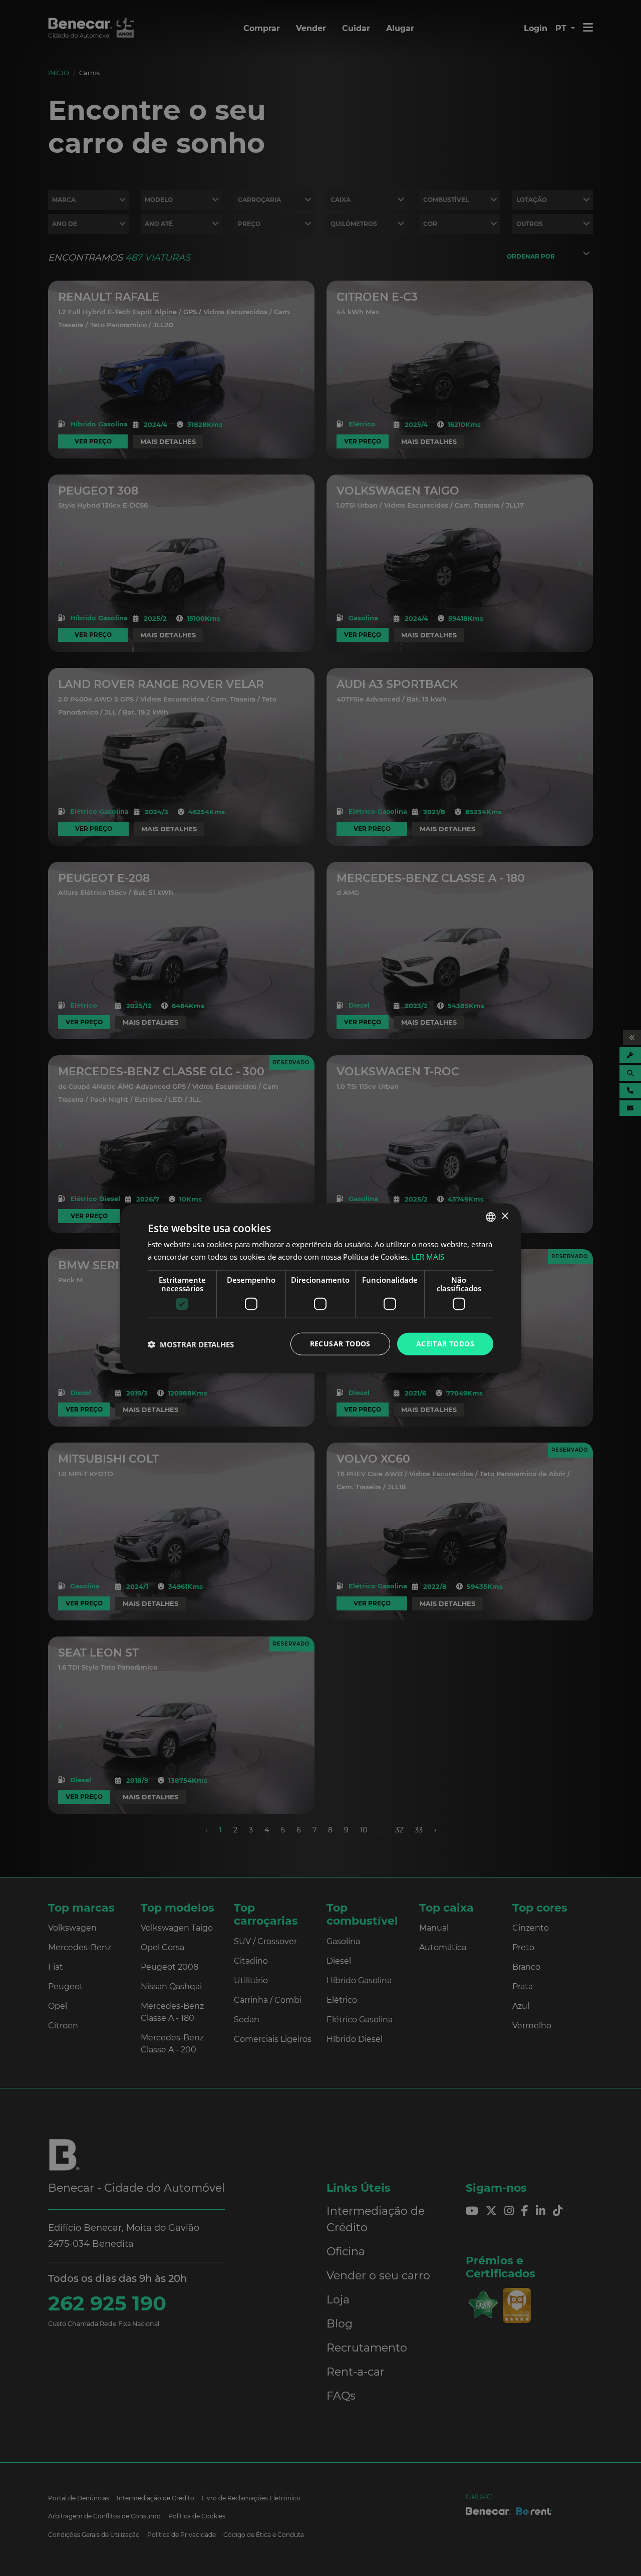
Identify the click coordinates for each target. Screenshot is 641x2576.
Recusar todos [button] (340, 1344)
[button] (191, 1344)
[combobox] (491, 1217)
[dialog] (320, 1288)
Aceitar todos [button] (445, 1344)
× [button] (505, 1216)
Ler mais (428, 1256)
